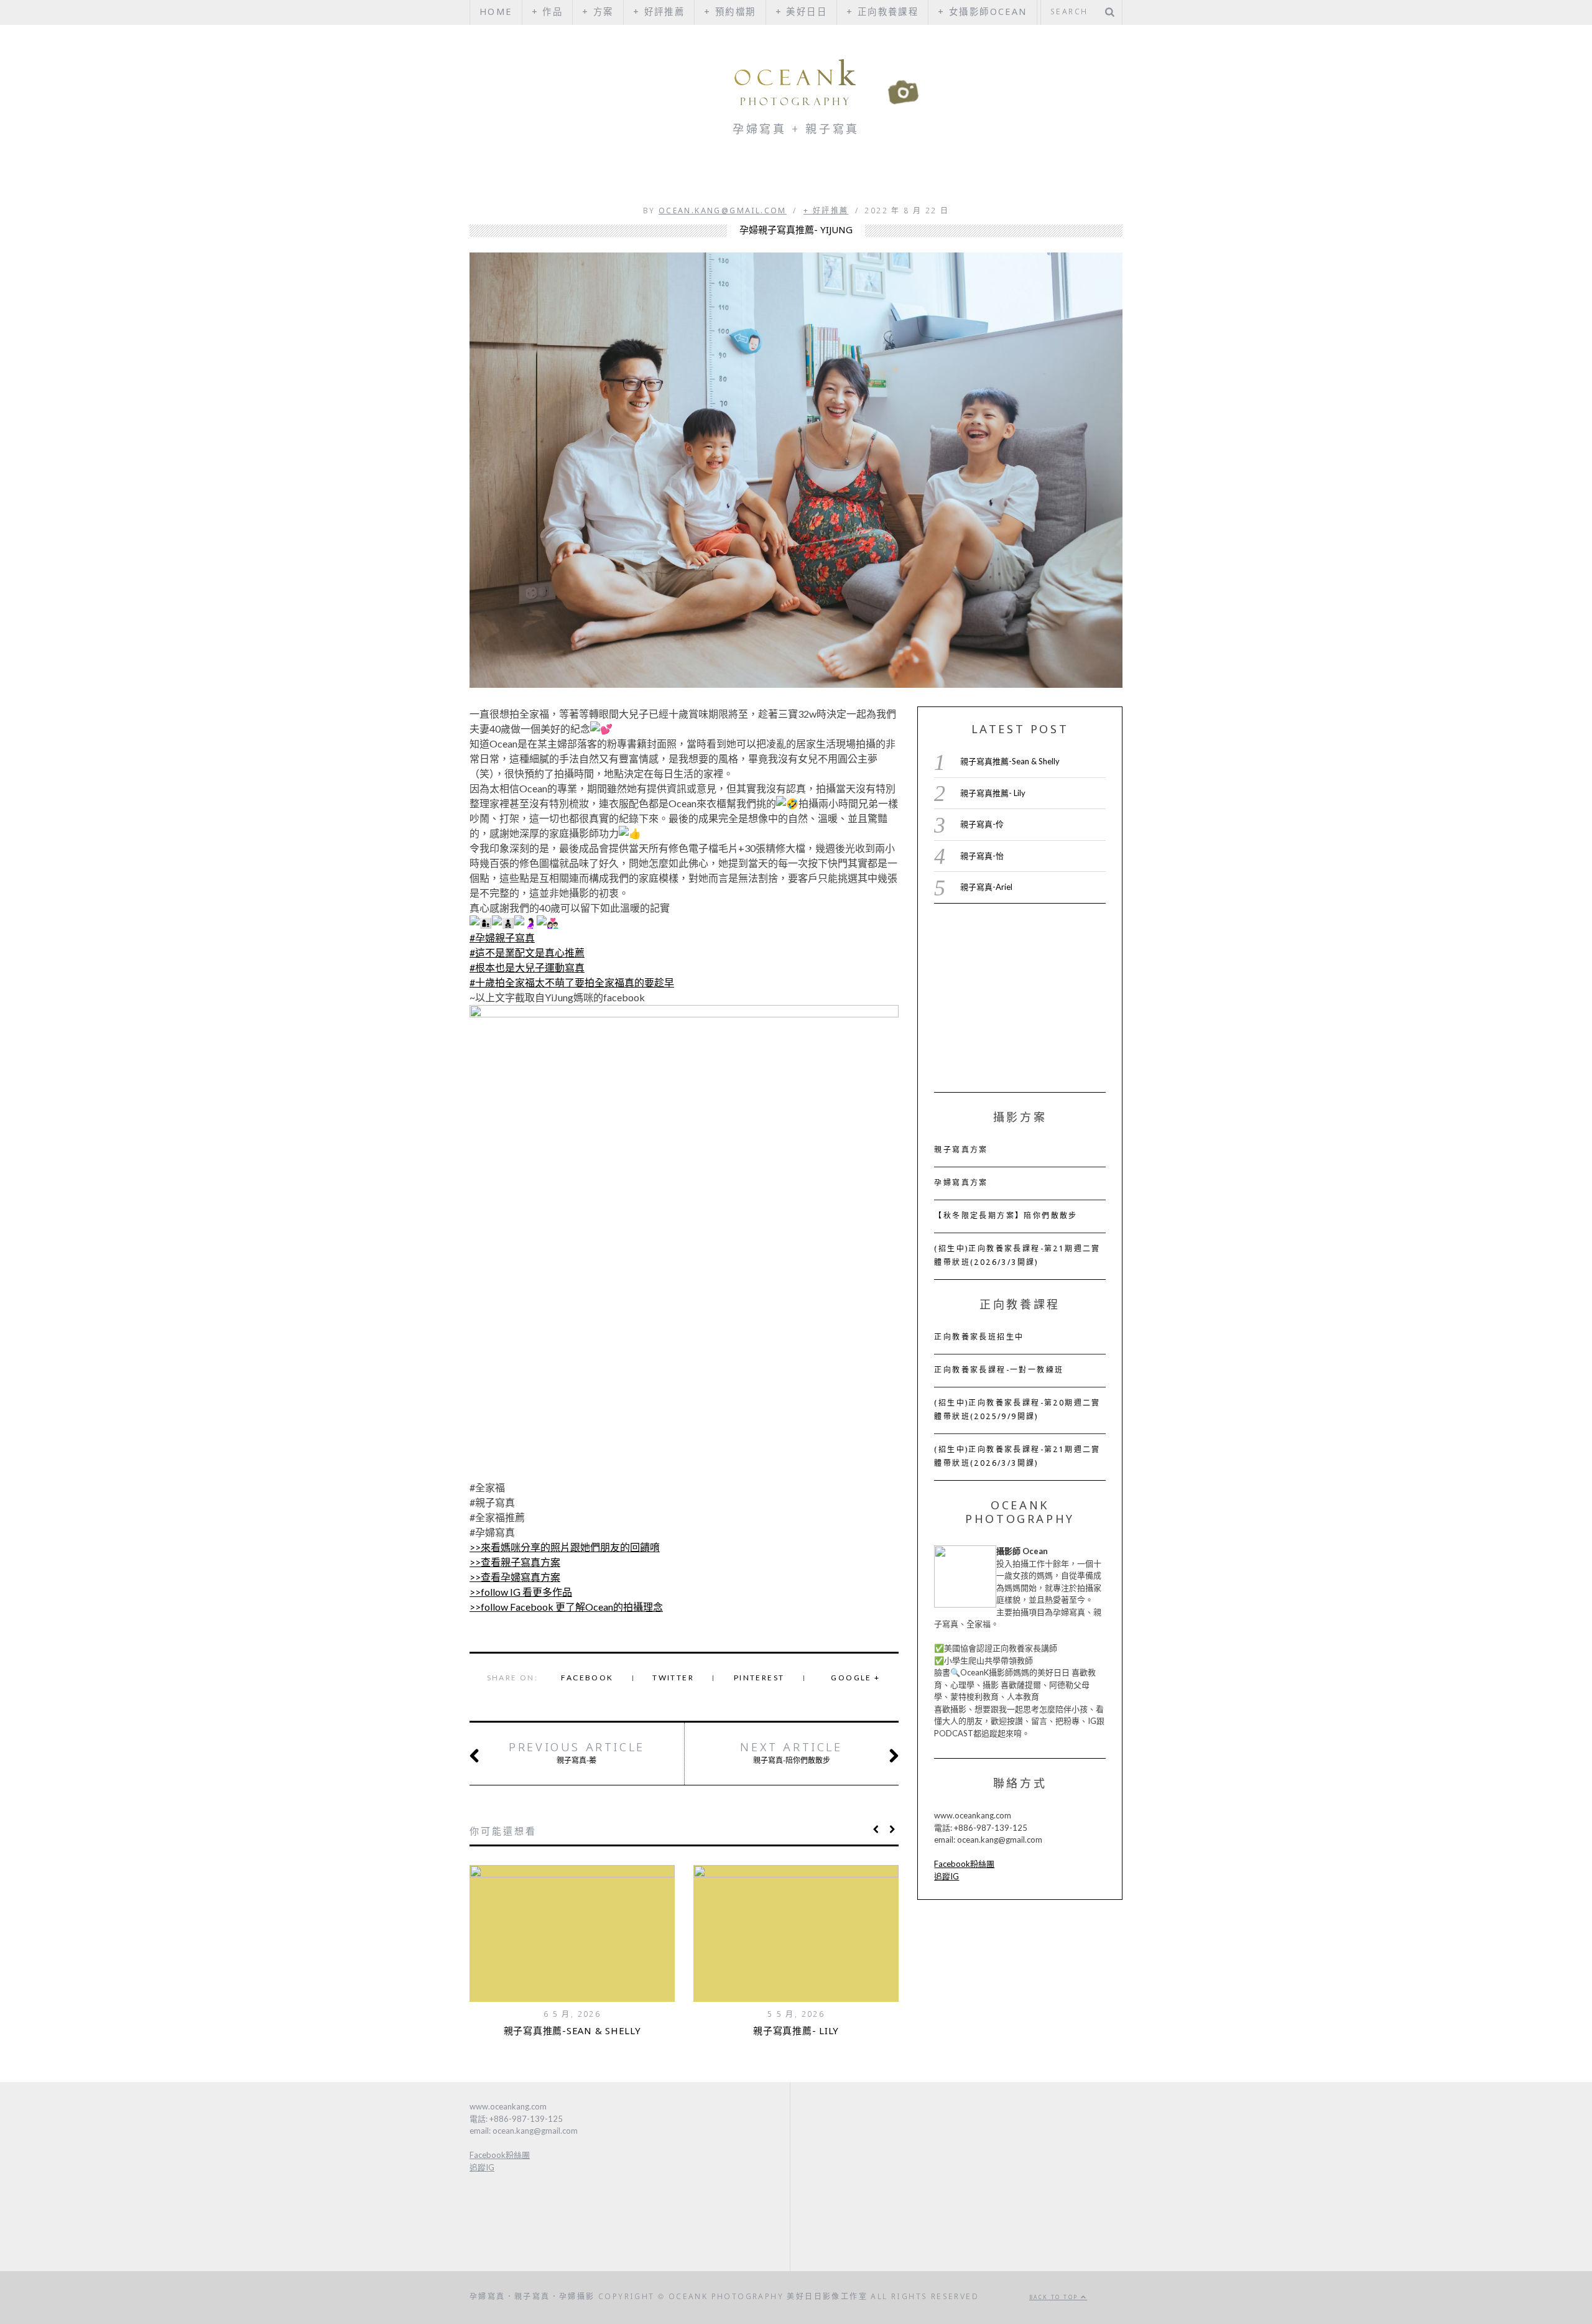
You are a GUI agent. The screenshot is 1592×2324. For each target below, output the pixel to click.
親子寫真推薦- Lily (796, 2032)
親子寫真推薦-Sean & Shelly (572, 2032)
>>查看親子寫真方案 (515, 1562)
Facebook (587, 1678)
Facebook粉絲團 (964, 1864)
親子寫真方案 (961, 1150)
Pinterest (759, 1678)
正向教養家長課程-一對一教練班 (999, 1371)
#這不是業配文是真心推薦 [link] (527, 952)
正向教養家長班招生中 (979, 1338)
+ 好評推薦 (826, 211)
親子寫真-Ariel (986, 887)
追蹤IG (946, 1876)
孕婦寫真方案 (961, 1183)
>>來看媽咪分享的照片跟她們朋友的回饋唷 (565, 1547)
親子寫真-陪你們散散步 (791, 1753)
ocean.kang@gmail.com (723, 211)
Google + (855, 1678)
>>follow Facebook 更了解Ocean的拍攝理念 (566, 1607)
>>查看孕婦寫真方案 (515, 1577)
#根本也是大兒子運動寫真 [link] (527, 967)
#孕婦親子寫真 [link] (502, 937)
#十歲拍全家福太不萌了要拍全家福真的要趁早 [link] (572, 982)
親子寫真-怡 (982, 856)
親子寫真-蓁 (577, 1753)
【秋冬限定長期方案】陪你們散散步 (1006, 1216)
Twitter (673, 1678)
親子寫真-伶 (982, 824)
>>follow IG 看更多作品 (521, 1592)
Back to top (1055, 2298)
